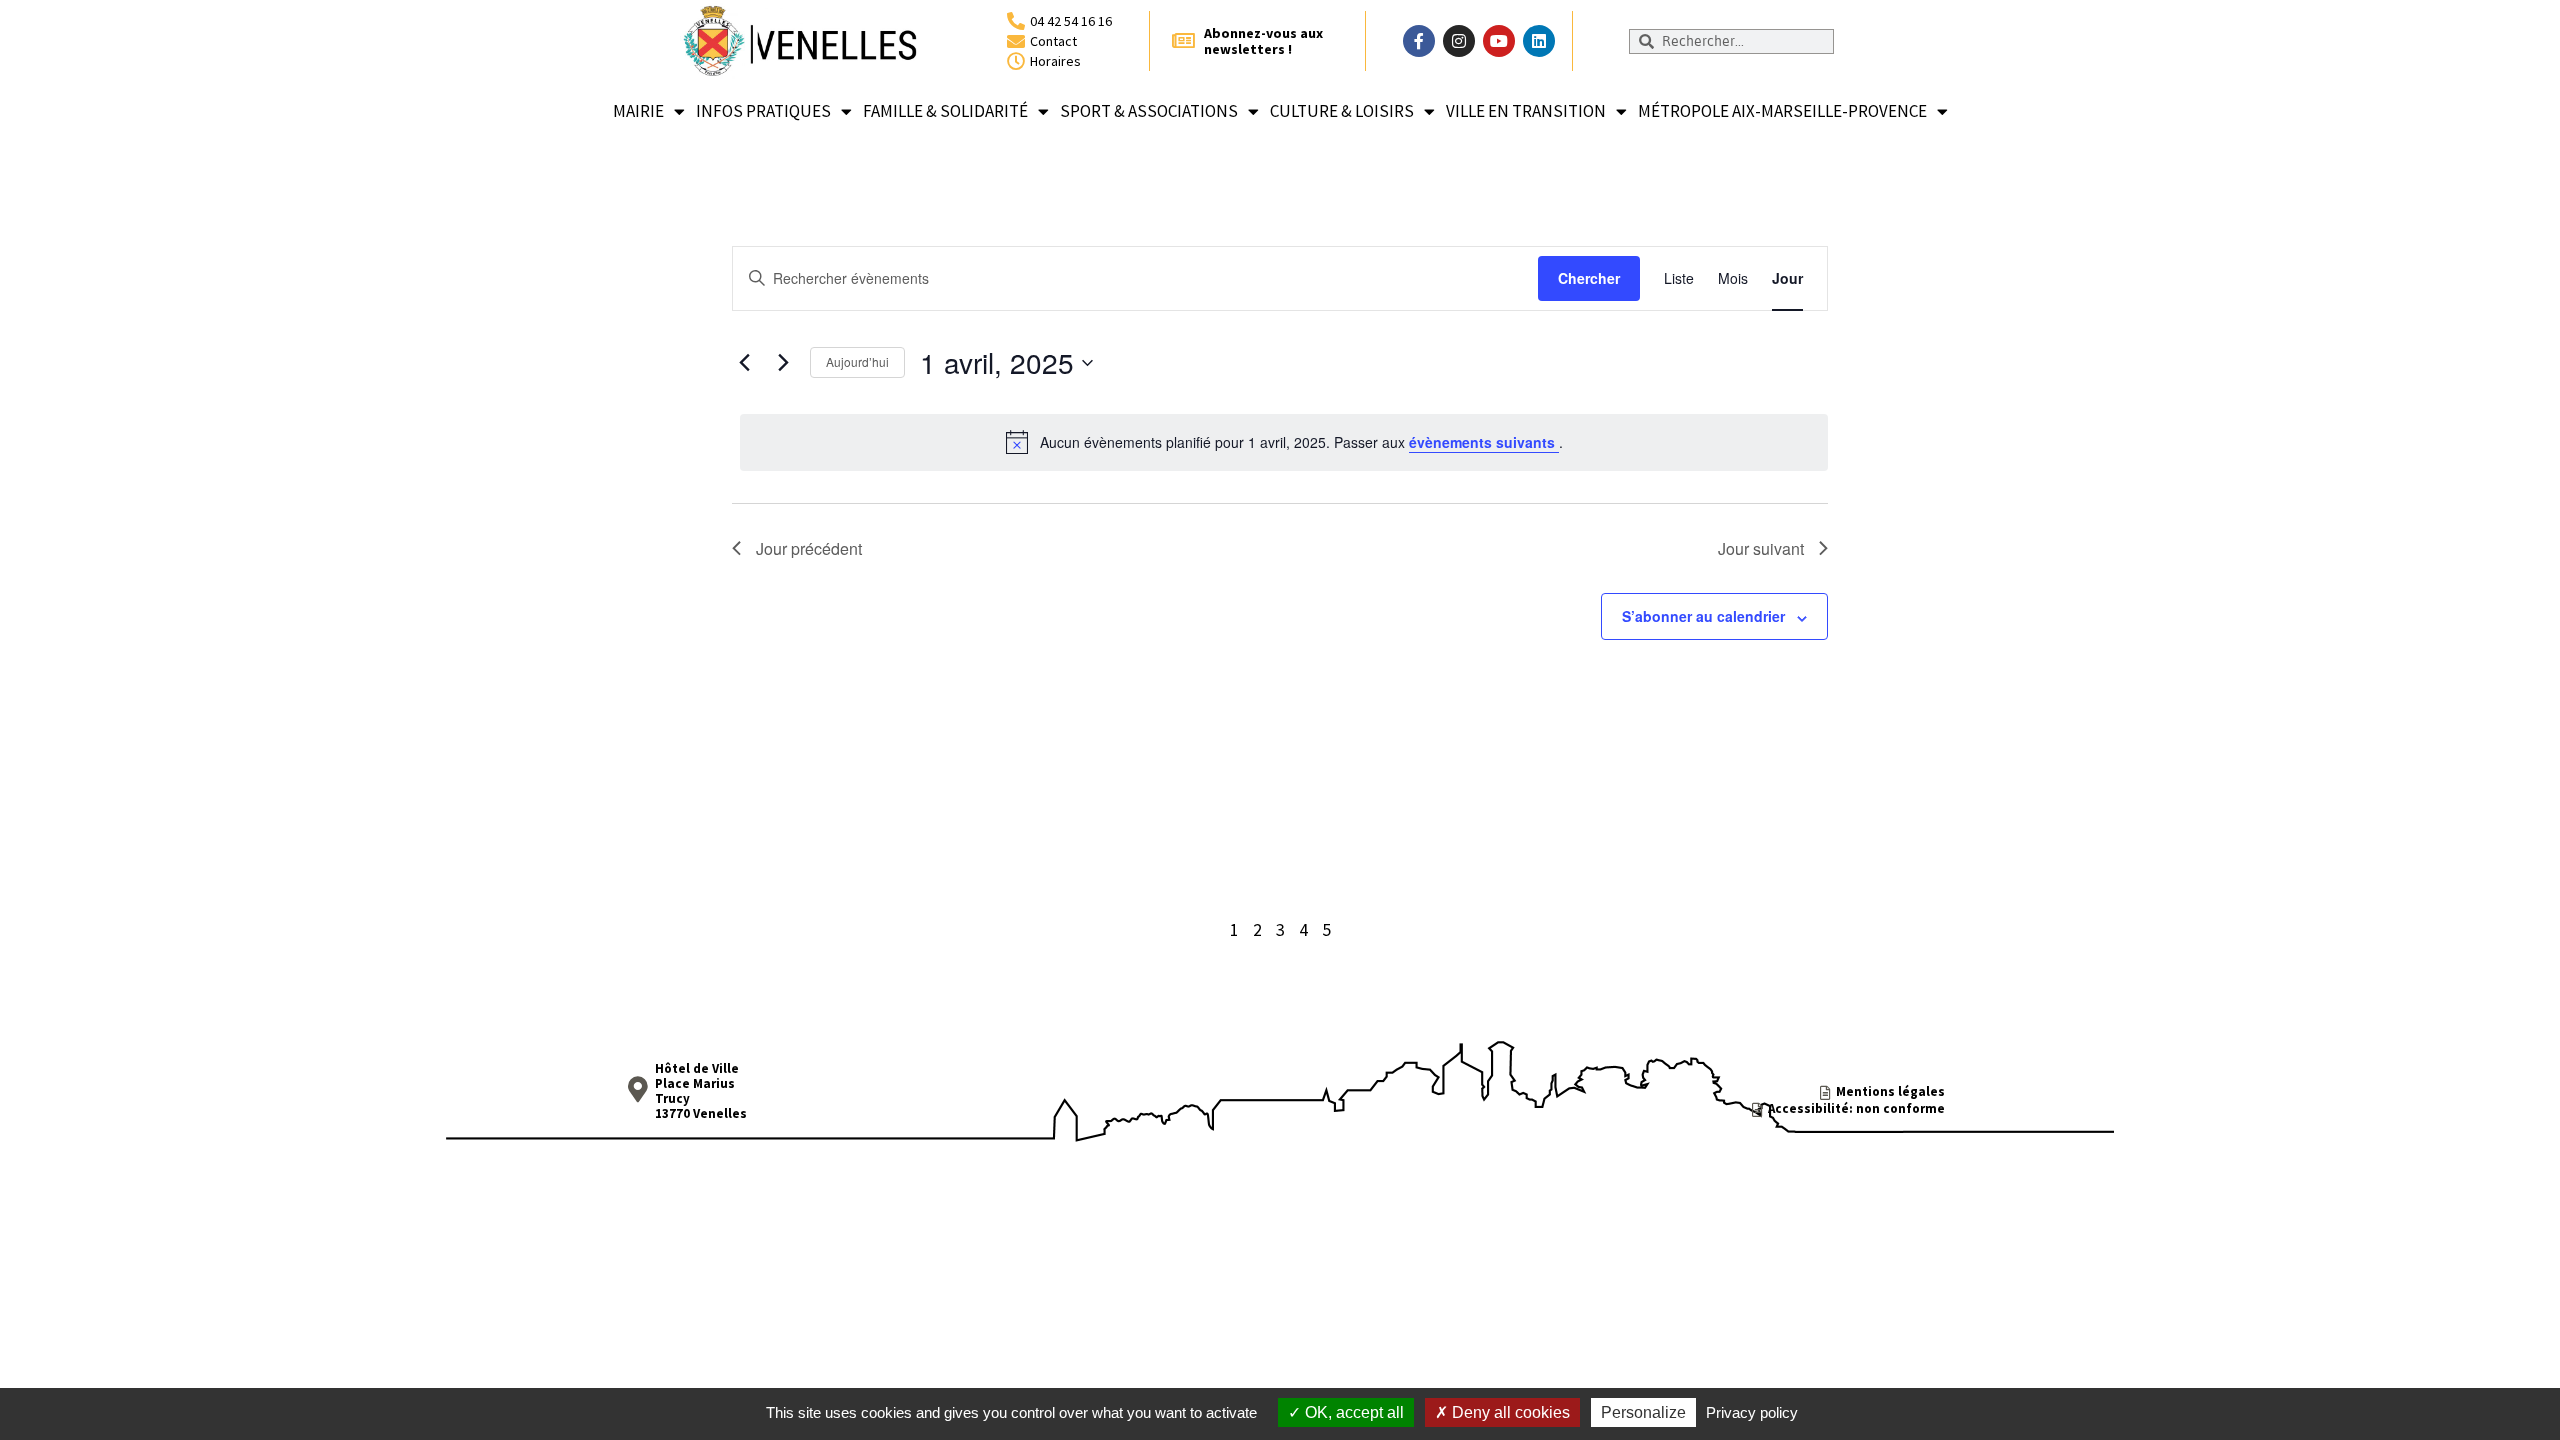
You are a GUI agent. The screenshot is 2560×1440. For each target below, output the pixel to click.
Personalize (1643, 1412)
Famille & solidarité (945, 111)
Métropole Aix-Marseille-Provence (1782, 111)
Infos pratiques (763, 111)
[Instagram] (1459, 41)
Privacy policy (1752, 1412)
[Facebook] (1419, 41)
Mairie (638, 111)
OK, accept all (1352, 1412)
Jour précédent (809, 548)
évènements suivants (1484, 442)
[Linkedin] (1539, 41)
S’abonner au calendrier (1703, 616)
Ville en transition (1526, 111)
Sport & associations (1149, 111)
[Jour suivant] (783, 363)
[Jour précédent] (744, 363)
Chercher (1589, 278)
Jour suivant (1761, 548)
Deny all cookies (1509, 1412)
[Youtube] (1499, 41)
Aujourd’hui (857, 361)
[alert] (1284, 442)
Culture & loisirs (1342, 111)
